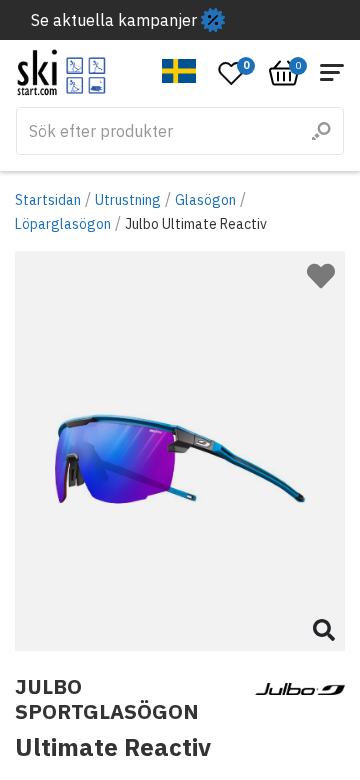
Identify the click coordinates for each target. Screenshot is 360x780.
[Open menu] (332, 72)
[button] (179, 71)
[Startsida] (61, 72)
